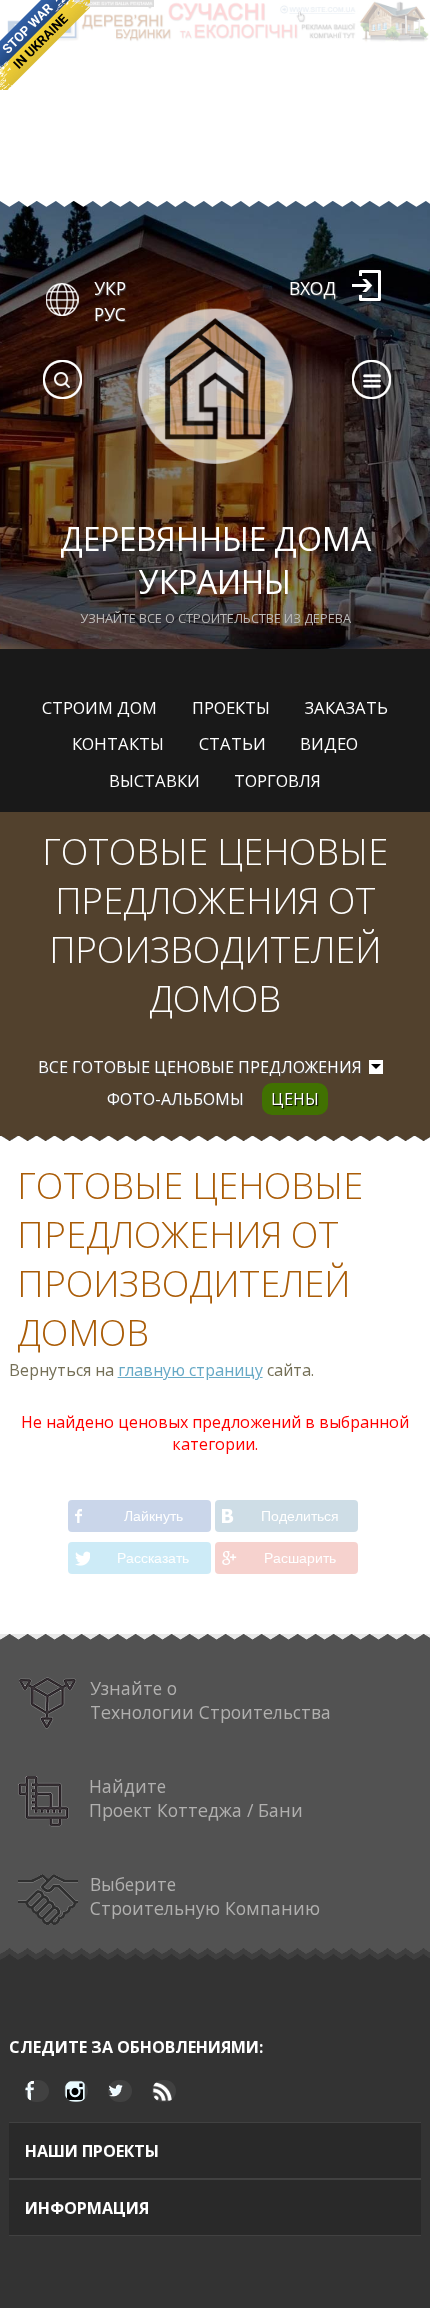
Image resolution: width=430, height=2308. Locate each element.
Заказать (346, 707)
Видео (329, 743)
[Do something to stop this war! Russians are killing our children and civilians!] (45, 45)
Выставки (154, 780)
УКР (110, 288)
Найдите (196, 1798)
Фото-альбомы (175, 1099)
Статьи (232, 743)
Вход (312, 288)
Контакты (118, 743)
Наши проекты (92, 2151)
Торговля (277, 780)
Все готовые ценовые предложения (200, 1067)
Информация (87, 2208)
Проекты (231, 707)
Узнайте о (210, 1700)
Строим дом (99, 707)
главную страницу (190, 1370)
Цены (295, 1099)
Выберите (205, 1896)
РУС (110, 314)
